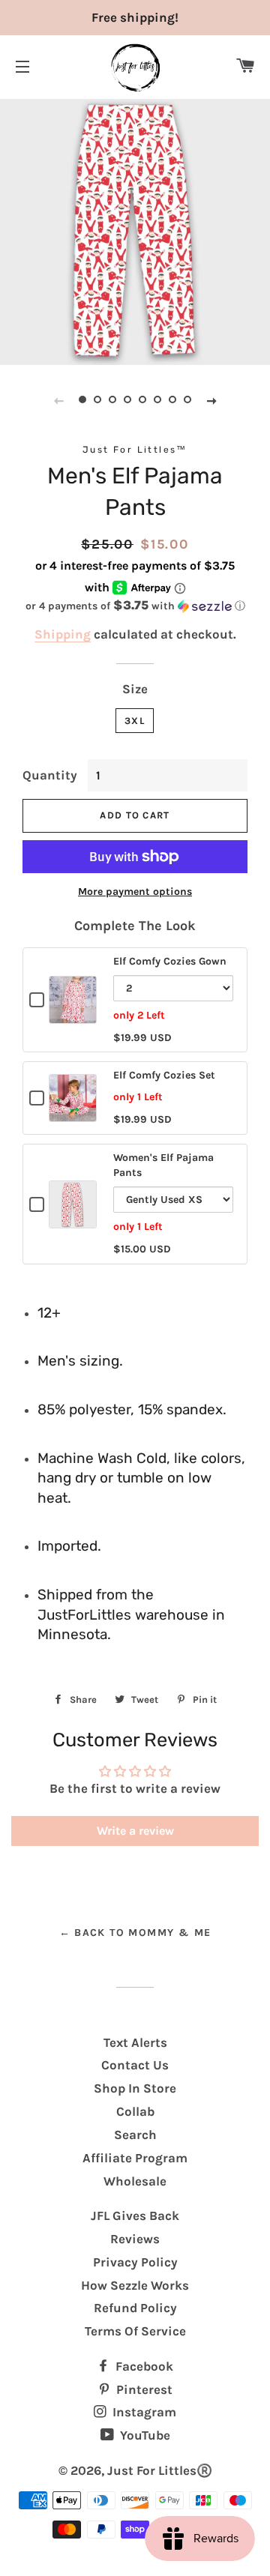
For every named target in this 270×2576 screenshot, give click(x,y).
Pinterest (143, 2389)
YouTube (144, 2435)
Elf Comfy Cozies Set (164, 1075)
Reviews (135, 2239)
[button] (135, 606)
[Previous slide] (58, 400)
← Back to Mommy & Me (135, 1933)
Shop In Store (135, 2088)
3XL (135, 721)
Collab (135, 2111)
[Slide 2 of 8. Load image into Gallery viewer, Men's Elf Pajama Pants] (97, 400)
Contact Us (135, 2065)
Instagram (143, 2412)
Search (135, 2135)
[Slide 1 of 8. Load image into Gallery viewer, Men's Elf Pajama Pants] (82, 400)
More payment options (135, 892)
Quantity (50, 775)
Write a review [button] (135, 1831)
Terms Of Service (135, 2331)
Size (135, 689)
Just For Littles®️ (160, 2470)
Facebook (143, 2366)
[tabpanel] (135, 230)
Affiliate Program (135, 2158)
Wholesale (135, 2181)
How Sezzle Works (135, 2285)
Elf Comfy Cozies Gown (170, 961)
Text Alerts (135, 2042)
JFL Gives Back (135, 2215)
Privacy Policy (135, 2262)
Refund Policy (135, 2308)
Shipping (63, 634)
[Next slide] (211, 400)
